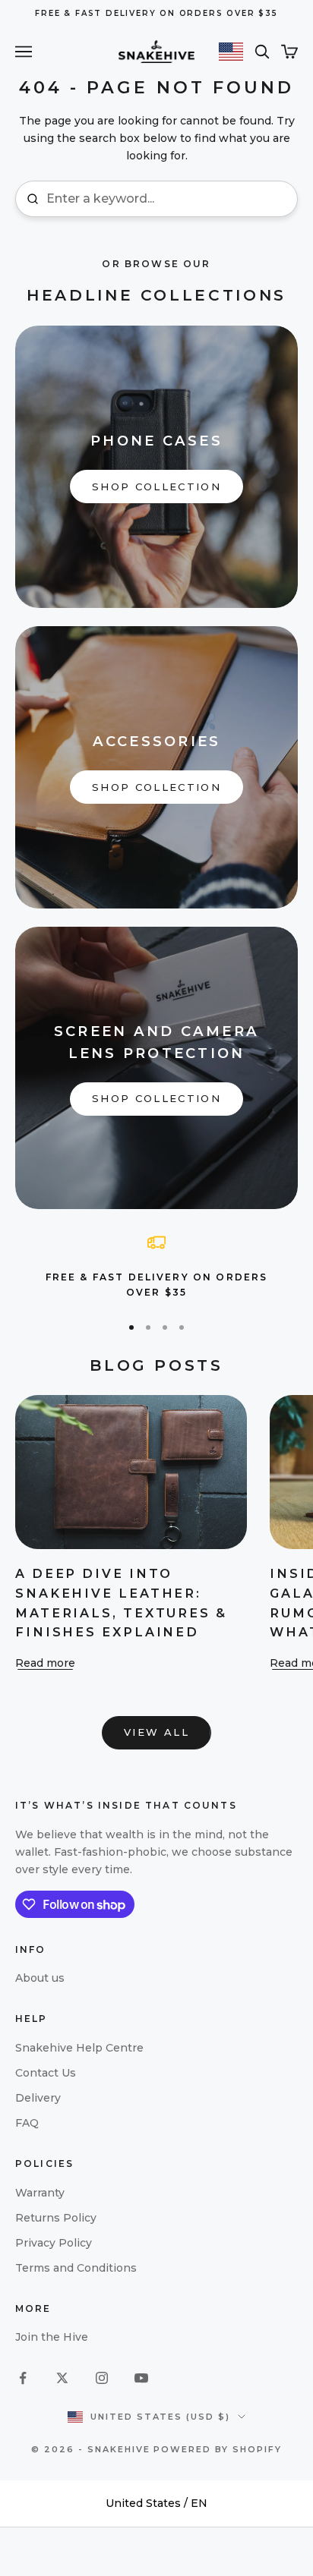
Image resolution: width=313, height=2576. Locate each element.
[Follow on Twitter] (62, 2378)
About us (40, 1978)
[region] (156, 1267)
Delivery (38, 2098)
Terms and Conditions (76, 2268)
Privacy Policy (54, 2243)
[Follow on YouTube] (141, 2378)
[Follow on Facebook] (23, 2378)
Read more (45, 1663)
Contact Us (46, 2073)
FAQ (27, 2123)
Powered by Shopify (218, 2449)
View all (156, 1732)
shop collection (156, 487)
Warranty (40, 2193)
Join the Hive (52, 2337)
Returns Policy (56, 2218)
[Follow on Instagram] (102, 2378)
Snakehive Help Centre (79, 2048)
